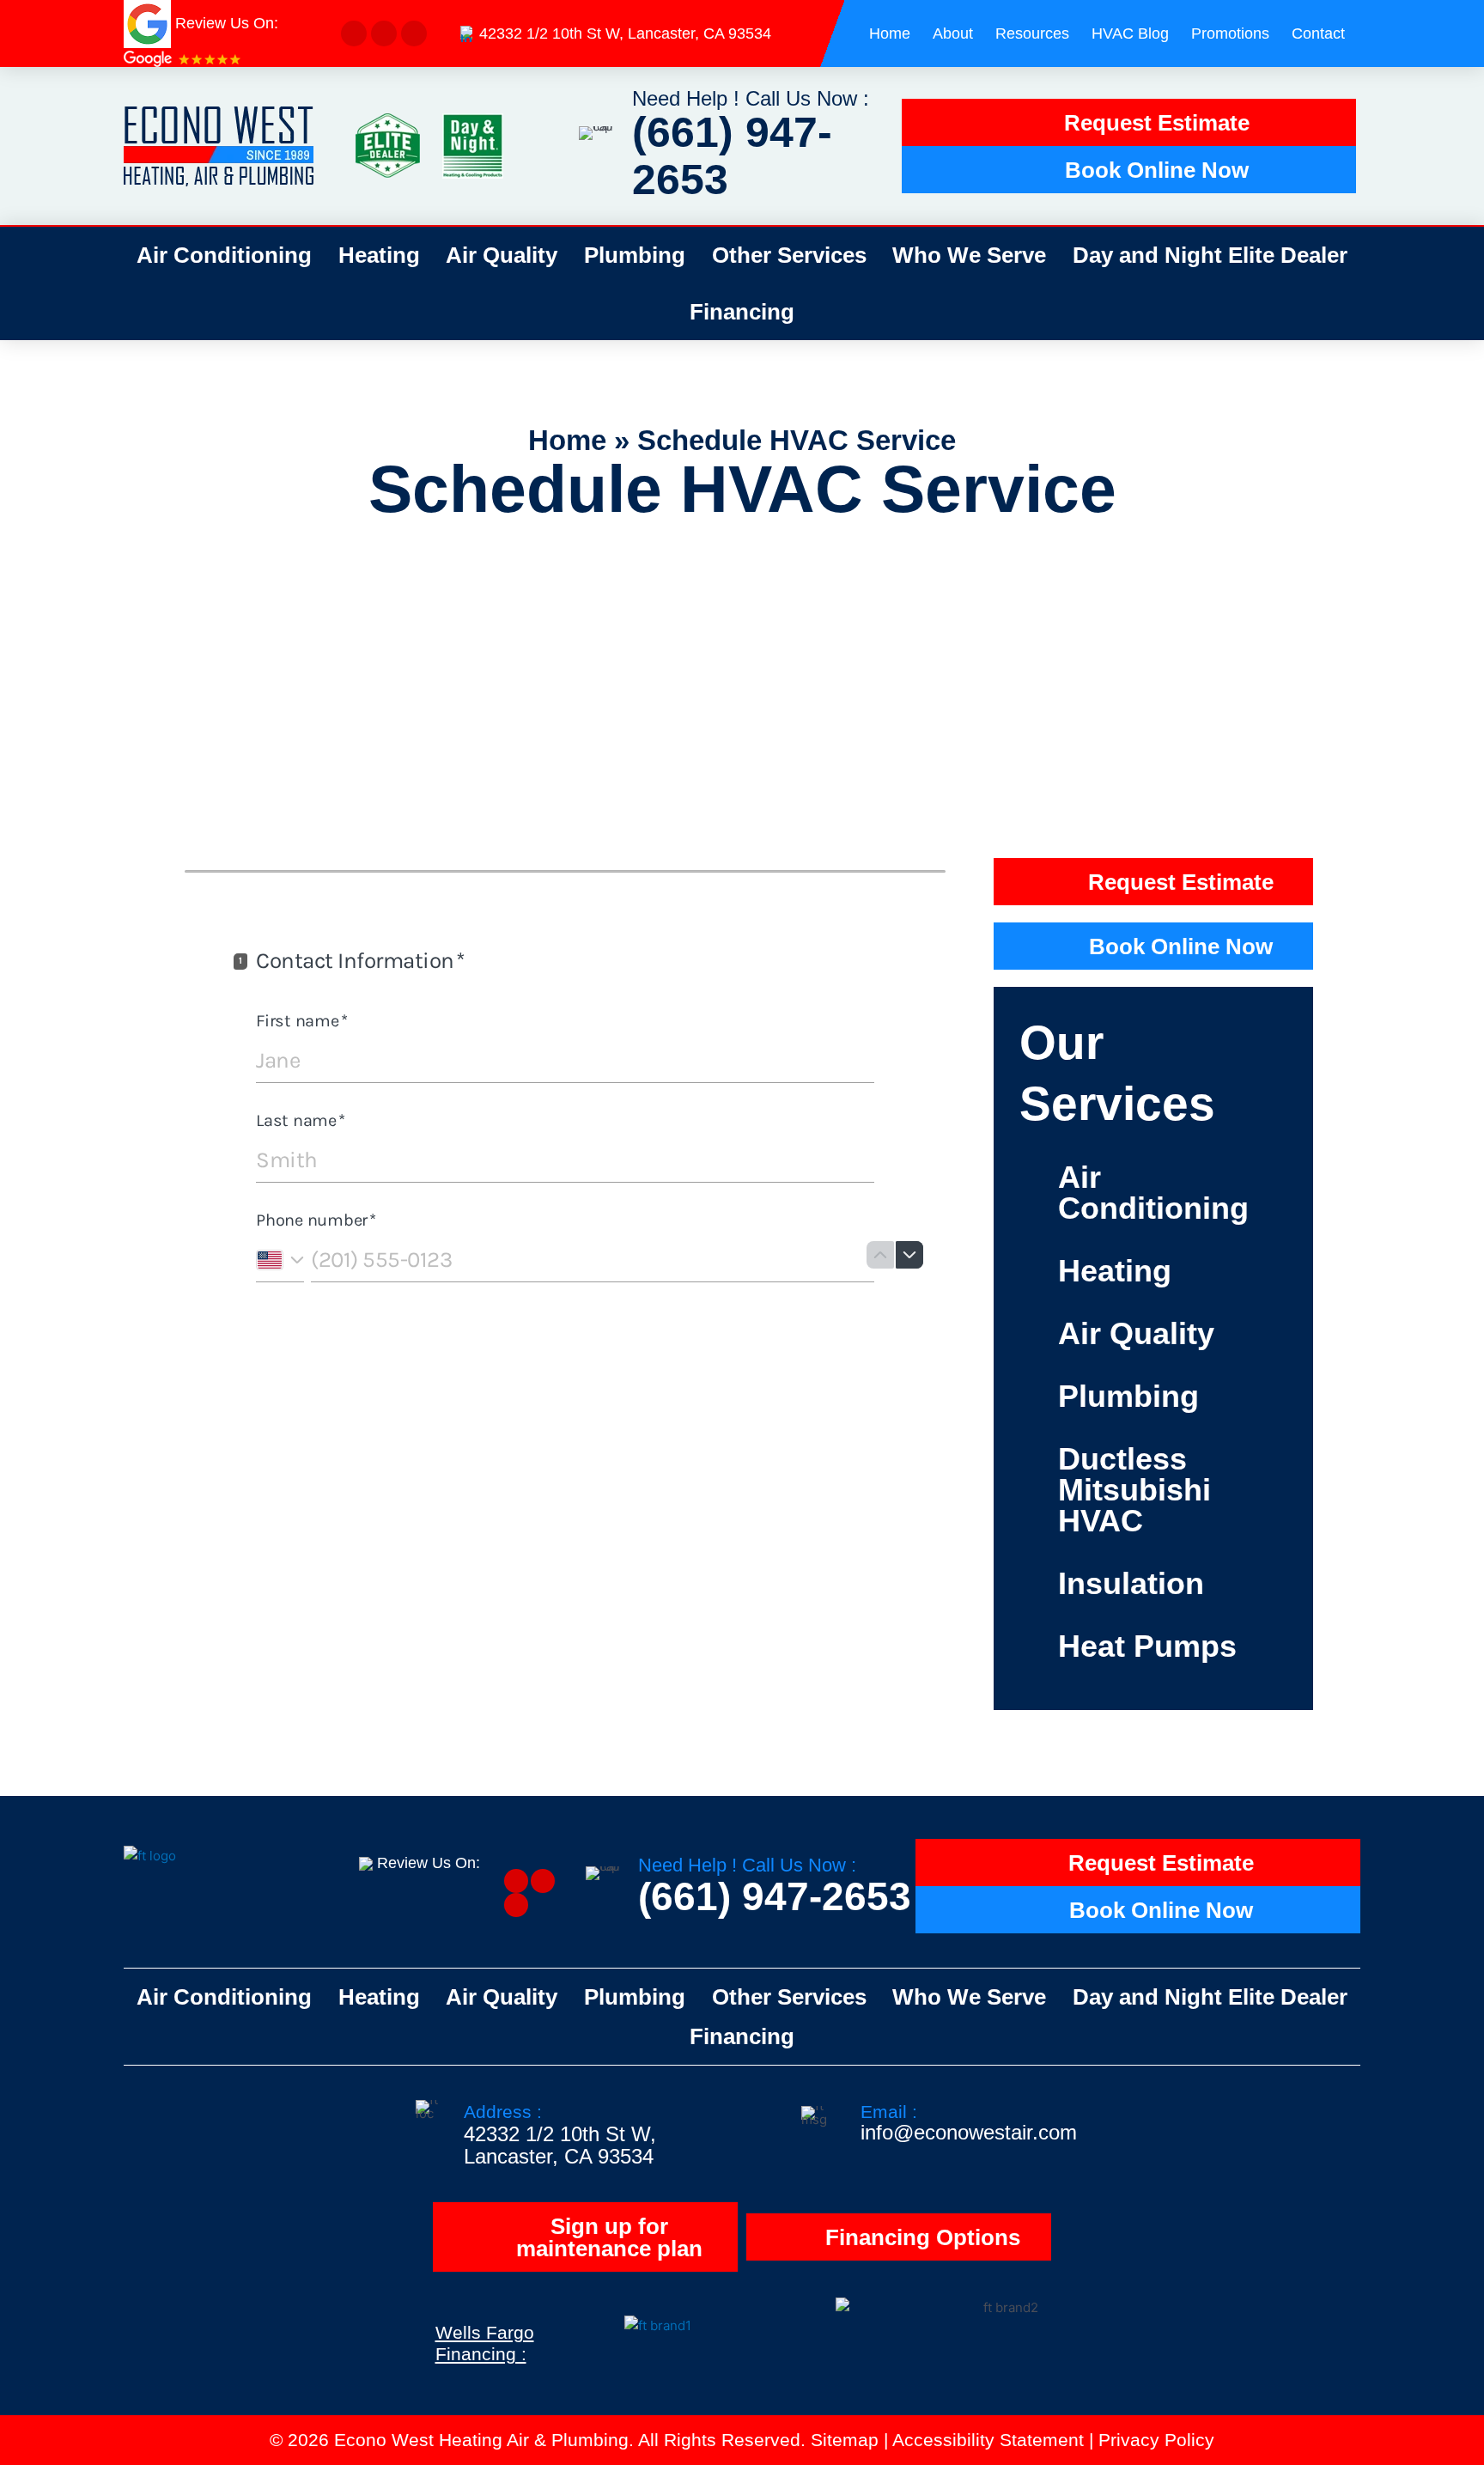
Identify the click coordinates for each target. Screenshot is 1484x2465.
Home (890, 33)
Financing (742, 312)
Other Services (789, 255)
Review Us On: (431, 1863)
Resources (1032, 33)
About (953, 33)
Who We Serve (969, 255)
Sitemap (845, 2440)
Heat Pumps (1147, 1646)
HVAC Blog (1130, 33)
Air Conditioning (224, 255)
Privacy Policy (1156, 2440)
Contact (1318, 33)
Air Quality (502, 255)
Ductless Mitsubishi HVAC (1134, 1490)
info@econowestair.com (969, 2132)
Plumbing (635, 255)
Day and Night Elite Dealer (1210, 255)
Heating (379, 255)
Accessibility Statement (988, 2440)
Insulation (1131, 1583)
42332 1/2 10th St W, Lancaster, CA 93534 (625, 33)
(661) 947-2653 (732, 156)
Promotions (1230, 33)
